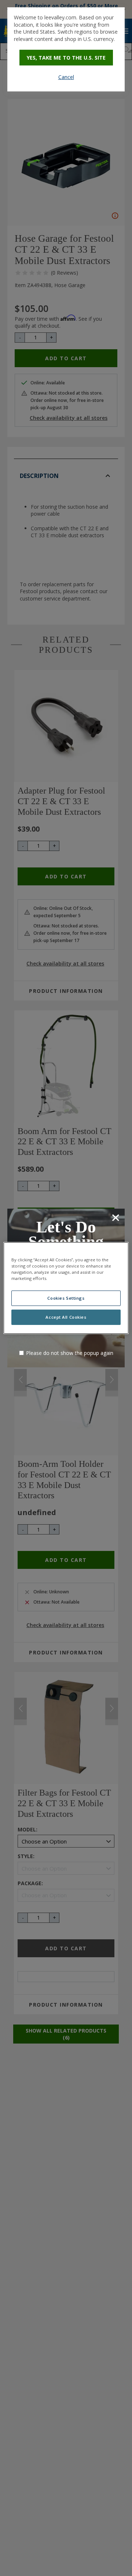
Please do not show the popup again (70, 1353)
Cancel (66, 77)
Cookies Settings (66, 1298)
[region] (66, 1288)
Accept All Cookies (66, 1317)
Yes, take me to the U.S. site (66, 58)
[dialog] (66, 49)
